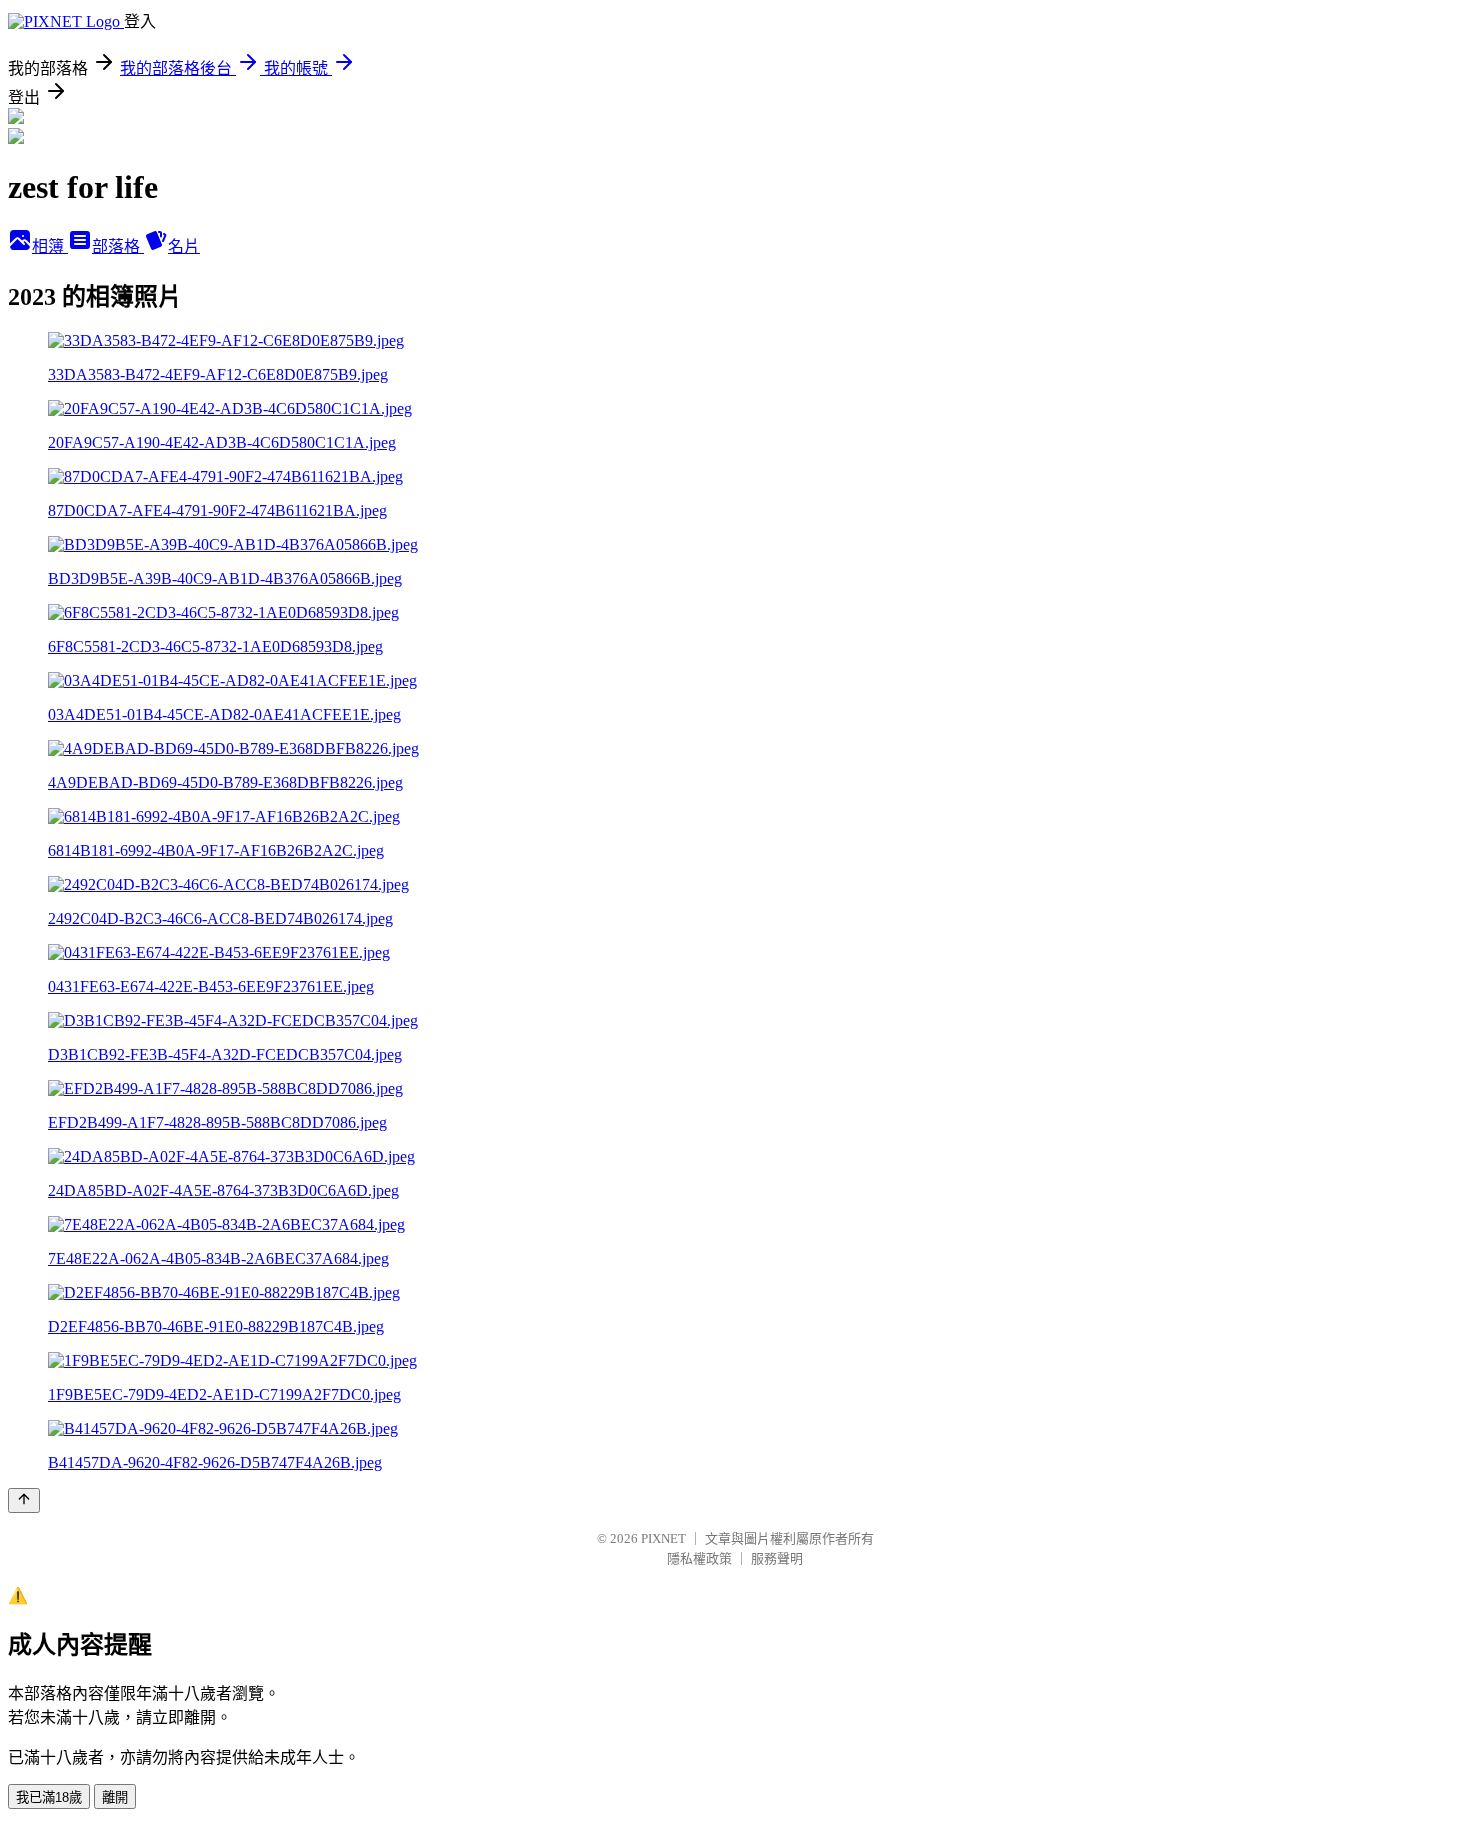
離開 (115, 1797)
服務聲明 (777, 1558)
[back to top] (24, 1500)
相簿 (50, 246)
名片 (184, 246)
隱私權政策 (699, 1558)
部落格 (118, 246)
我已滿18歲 (49, 1797)
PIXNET (663, 1538)
